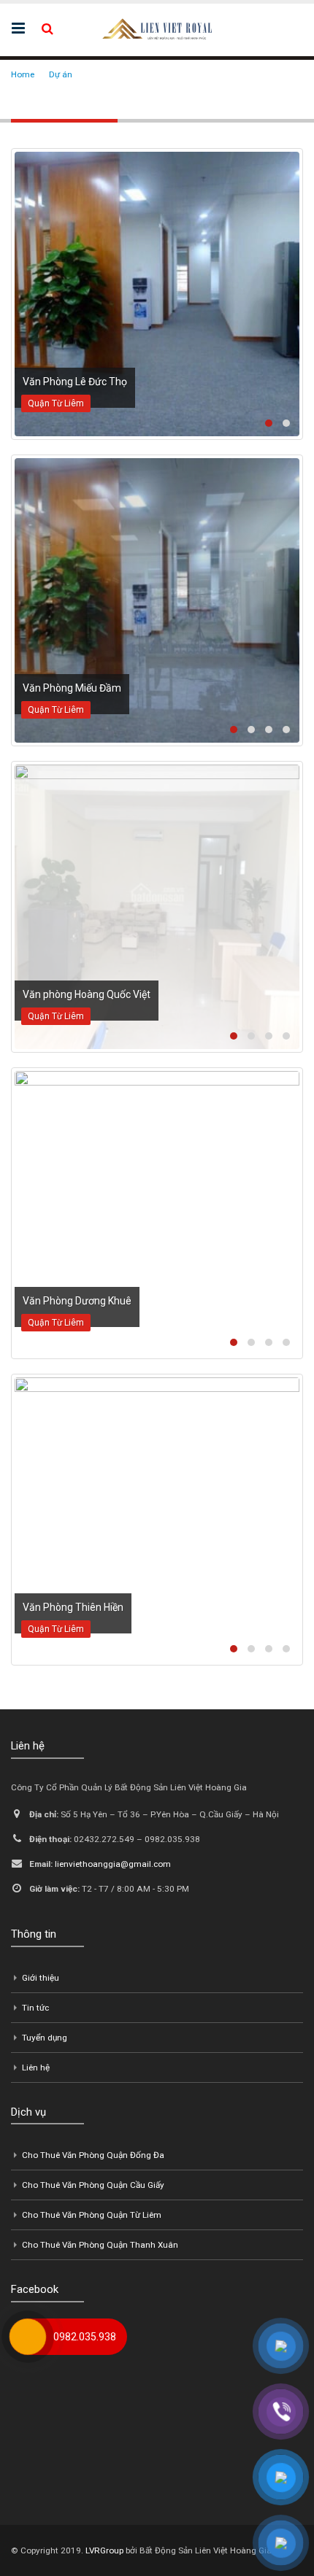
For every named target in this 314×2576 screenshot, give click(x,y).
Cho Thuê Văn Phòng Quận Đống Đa (93, 2155)
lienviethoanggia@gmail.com (113, 1864)
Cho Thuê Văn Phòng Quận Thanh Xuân (100, 2245)
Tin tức (35, 2008)
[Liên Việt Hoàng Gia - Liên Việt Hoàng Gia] (157, 29)
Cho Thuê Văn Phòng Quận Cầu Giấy (93, 2185)
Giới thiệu (41, 1978)
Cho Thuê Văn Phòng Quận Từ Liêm (92, 2215)
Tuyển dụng (45, 2038)
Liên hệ (36, 2068)
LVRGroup (104, 2550)
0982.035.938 (85, 2337)
